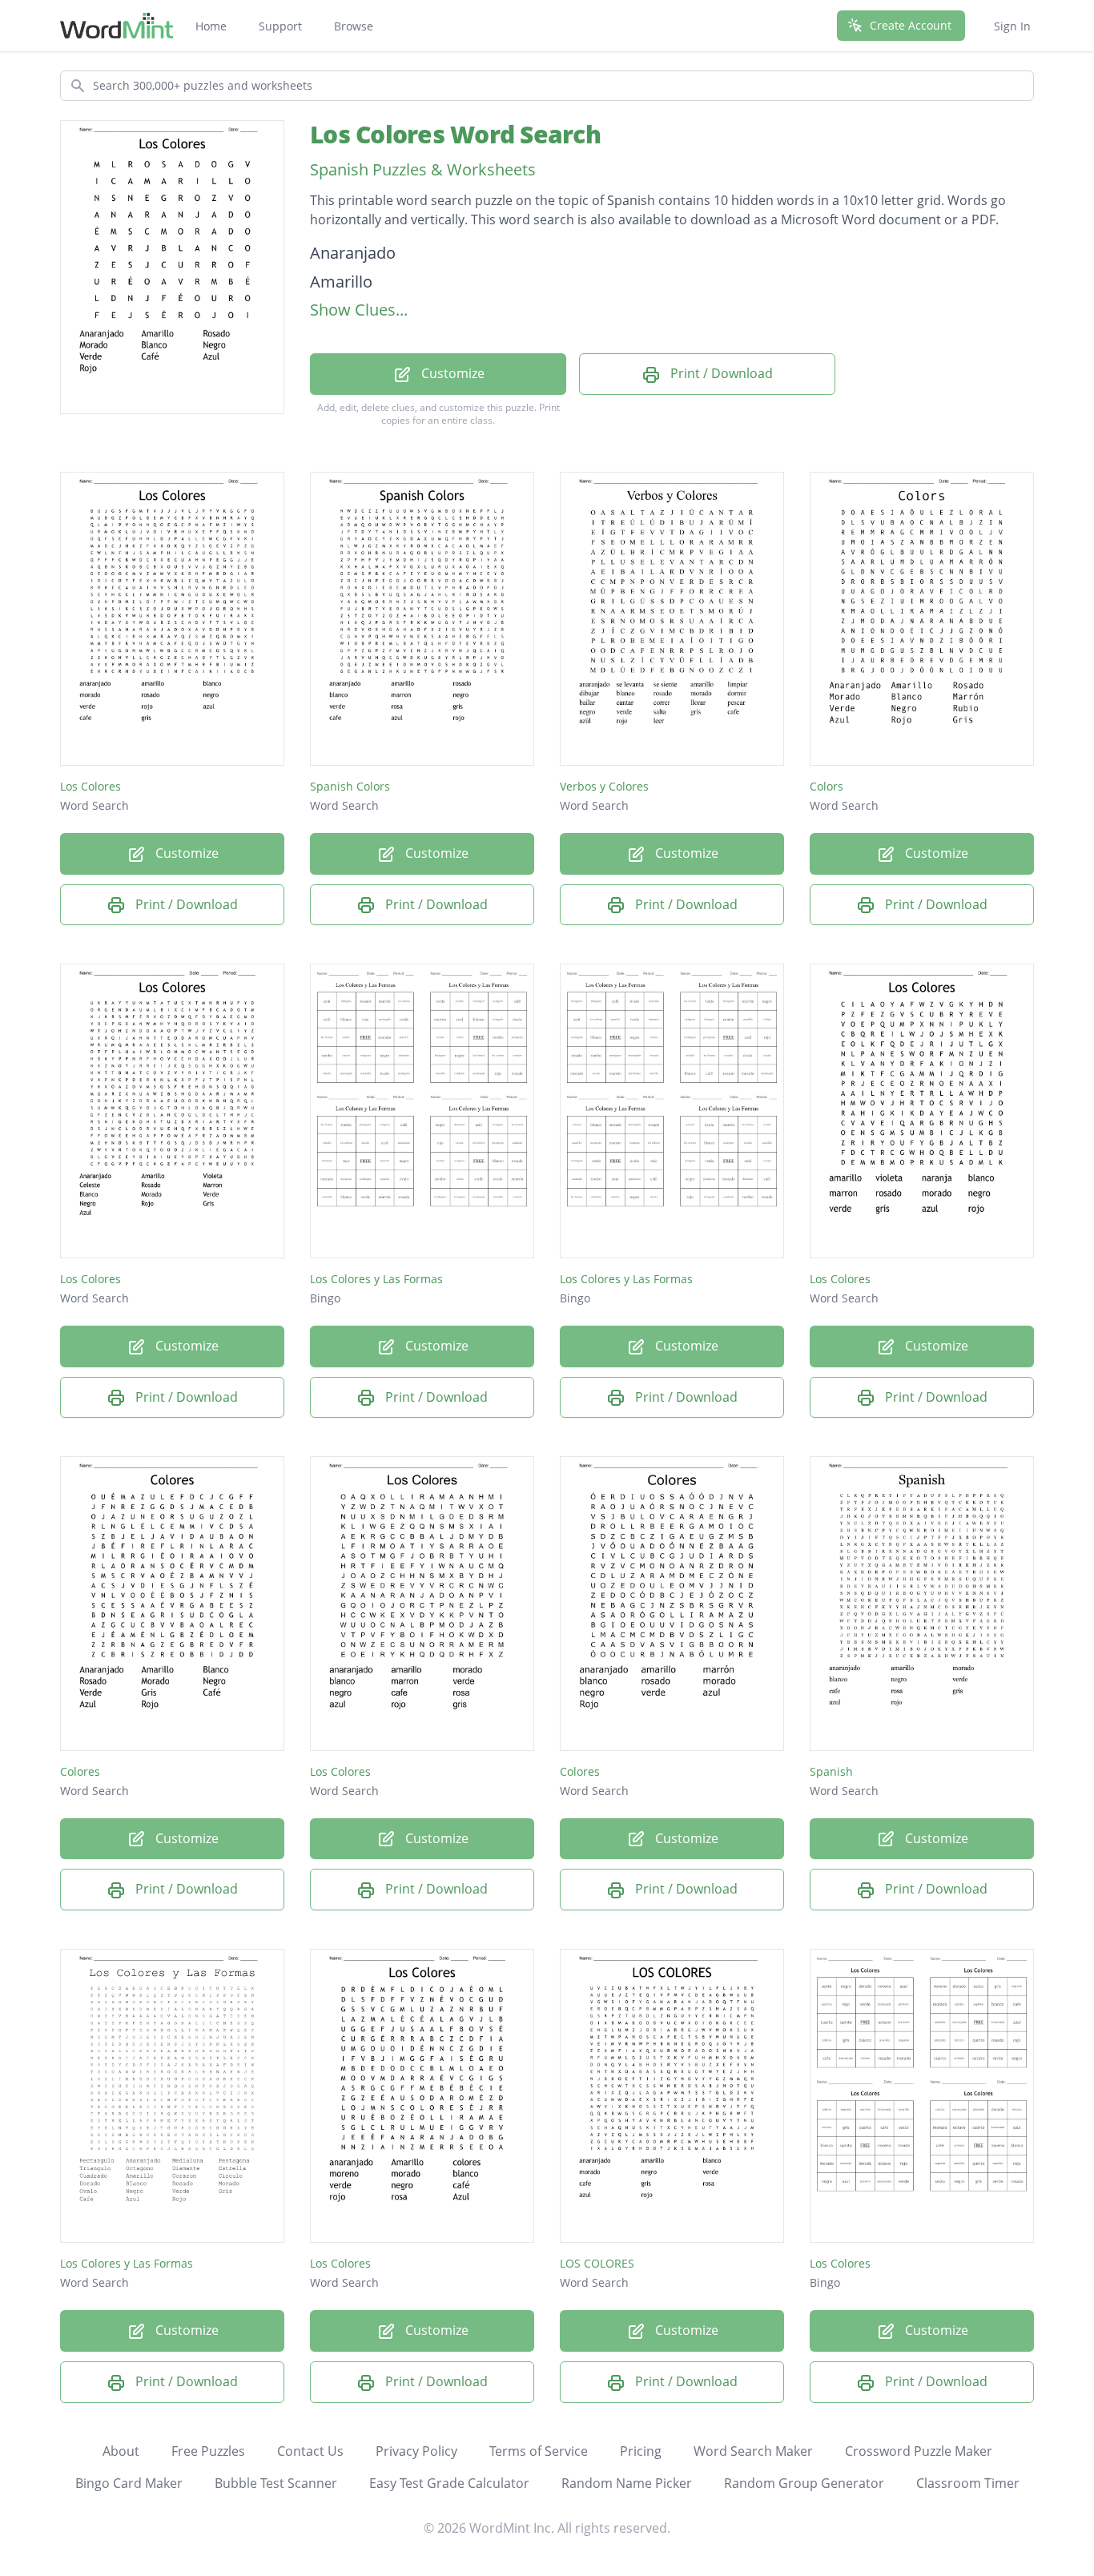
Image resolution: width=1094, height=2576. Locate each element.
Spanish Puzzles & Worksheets (423, 169)
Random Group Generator (804, 2483)
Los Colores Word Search (455, 134)
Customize (451, 373)
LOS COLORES (597, 2263)
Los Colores (90, 786)
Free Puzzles (208, 2451)
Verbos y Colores (604, 786)
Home (211, 26)
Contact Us (310, 2451)
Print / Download (720, 373)
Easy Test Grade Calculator (449, 2483)
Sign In (1012, 26)
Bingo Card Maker (129, 2483)
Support (280, 26)
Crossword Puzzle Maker (919, 2451)
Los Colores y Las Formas (376, 1279)
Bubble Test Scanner (276, 2483)
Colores (80, 1771)
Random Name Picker (627, 2483)
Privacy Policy (416, 2451)
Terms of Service (539, 2451)
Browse (354, 26)
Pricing (641, 2451)
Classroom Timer (968, 2483)
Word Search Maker (753, 2451)
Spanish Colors (350, 786)
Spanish (831, 1771)
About (121, 2451)
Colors (827, 786)
